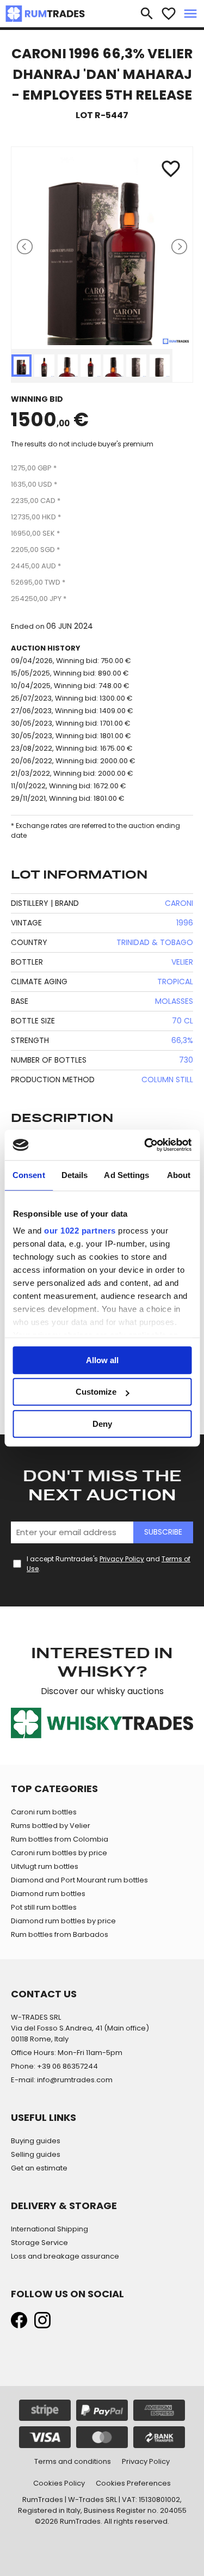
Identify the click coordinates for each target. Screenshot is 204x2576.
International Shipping (50, 2229)
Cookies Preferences (133, 2483)
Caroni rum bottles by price (59, 1853)
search (147, 14)
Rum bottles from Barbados (60, 1934)
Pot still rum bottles (44, 1907)
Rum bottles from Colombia (60, 1839)
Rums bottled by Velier (51, 1826)
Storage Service (39, 2243)
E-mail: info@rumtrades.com (62, 2080)
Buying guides (36, 2141)
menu (190, 14)
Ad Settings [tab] (126, 1175)
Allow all (102, 1360)
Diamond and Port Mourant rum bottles (79, 1880)
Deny (102, 1424)
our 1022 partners (80, 1231)
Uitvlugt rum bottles (45, 1866)
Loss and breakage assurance (65, 2256)
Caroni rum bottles (44, 1812)
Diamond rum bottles (48, 1894)
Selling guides (36, 2154)
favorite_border (169, 14)
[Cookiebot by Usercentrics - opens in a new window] (145, 1145)
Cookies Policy (59, 2483)
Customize (96, 1392)
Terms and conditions (73, 2461)
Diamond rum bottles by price (63, 1921)
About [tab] (179, 1175)
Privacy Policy (122, 1559)
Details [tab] (75, 1175)
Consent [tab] (29, 1175)
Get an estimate (39, 2168)
